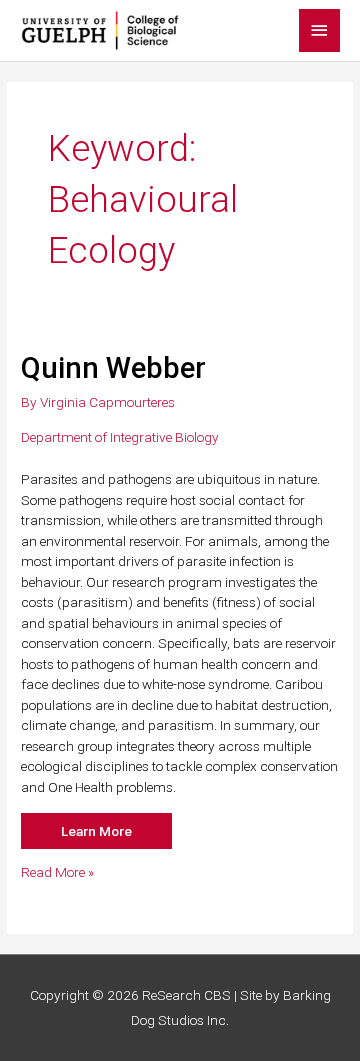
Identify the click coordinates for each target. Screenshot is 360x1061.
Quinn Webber (113, 368)
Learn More (96, 831)
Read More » (57, 873)
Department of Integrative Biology (120, 437)
